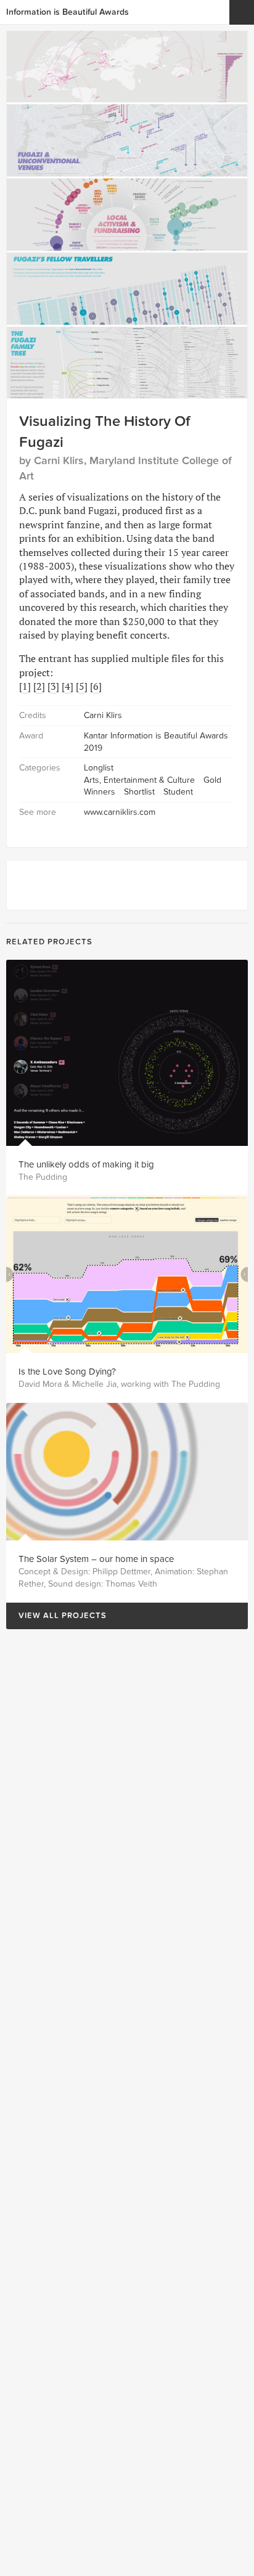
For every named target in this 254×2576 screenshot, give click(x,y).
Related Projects (49, 942)
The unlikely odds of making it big (86, 1164)
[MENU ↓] (242, 12)
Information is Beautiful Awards (68, 12)
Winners (100, 792)
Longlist (99, 768)
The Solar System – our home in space (96, 1559)
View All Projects (56, 1616)
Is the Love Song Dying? (67, 1372)
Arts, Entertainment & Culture (139, 780)
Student (178, 792)
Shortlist (139, 792)
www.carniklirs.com (120, 812)
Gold (212, 780)
